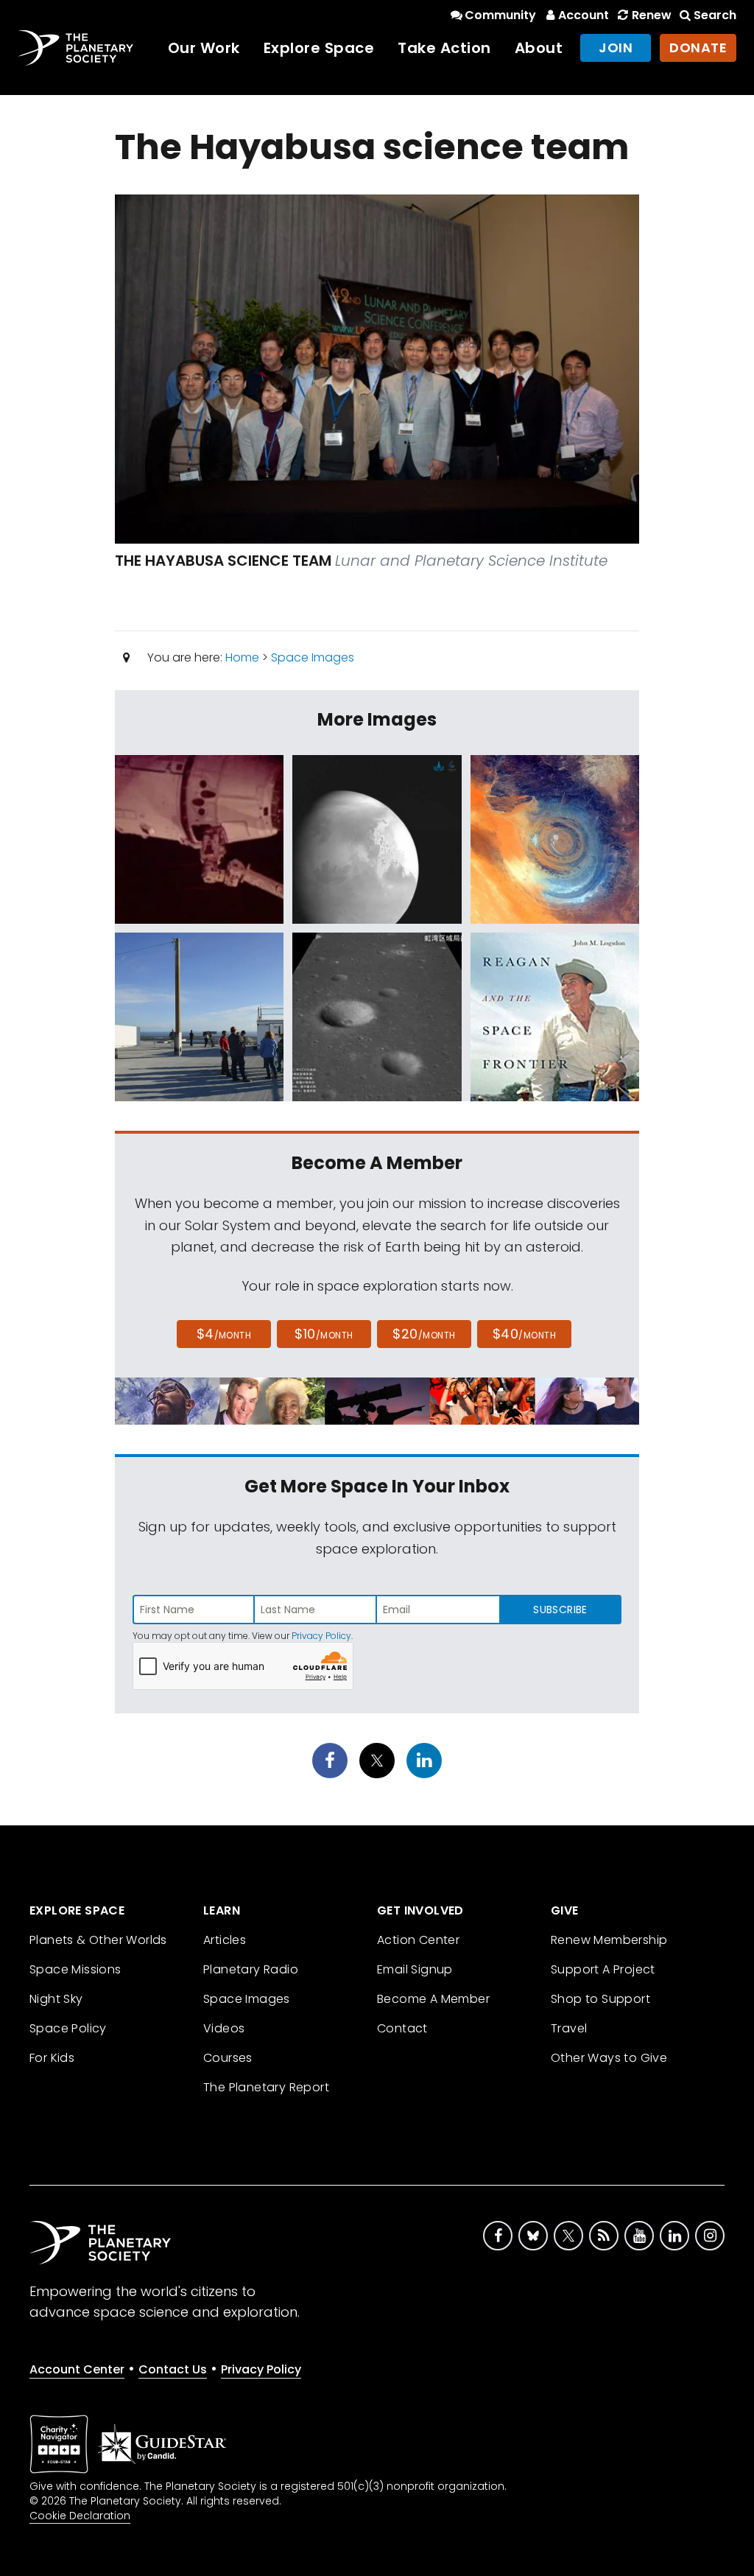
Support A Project (603, 1969)
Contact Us (173, 2369)
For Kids (52, 2058)
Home (242, 657)
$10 (324, 1334)
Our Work (204, 48)
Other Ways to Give (609, 2058)
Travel (569, 2028)
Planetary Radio (251, 1969)
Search (715, 15)
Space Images (313, 657)
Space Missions (75, 1969)
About (539, 48)
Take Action (444, 48)
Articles (225, 1940)
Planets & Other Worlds (98, 1940)
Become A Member (433, 1999)
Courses (228, 2058)
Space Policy (68, 2028)
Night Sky (56, 1999)
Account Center (77, 2369)
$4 (224, 1334)
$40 (524, 1334)
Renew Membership (609, 1940)
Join (616, 48)
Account (584, 15)
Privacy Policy (321, 1636)
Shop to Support (600, 1999)
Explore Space (319, 48)
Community (500, 15)
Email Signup (415, 1969)
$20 (424, 1334)
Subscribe (560, 1610)
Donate (698, 48)
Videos (224, 2028)
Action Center (418, 1940)
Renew (651, 15)
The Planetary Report (266, 2087)
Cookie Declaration (80, 2516)
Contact (402, 2028)
